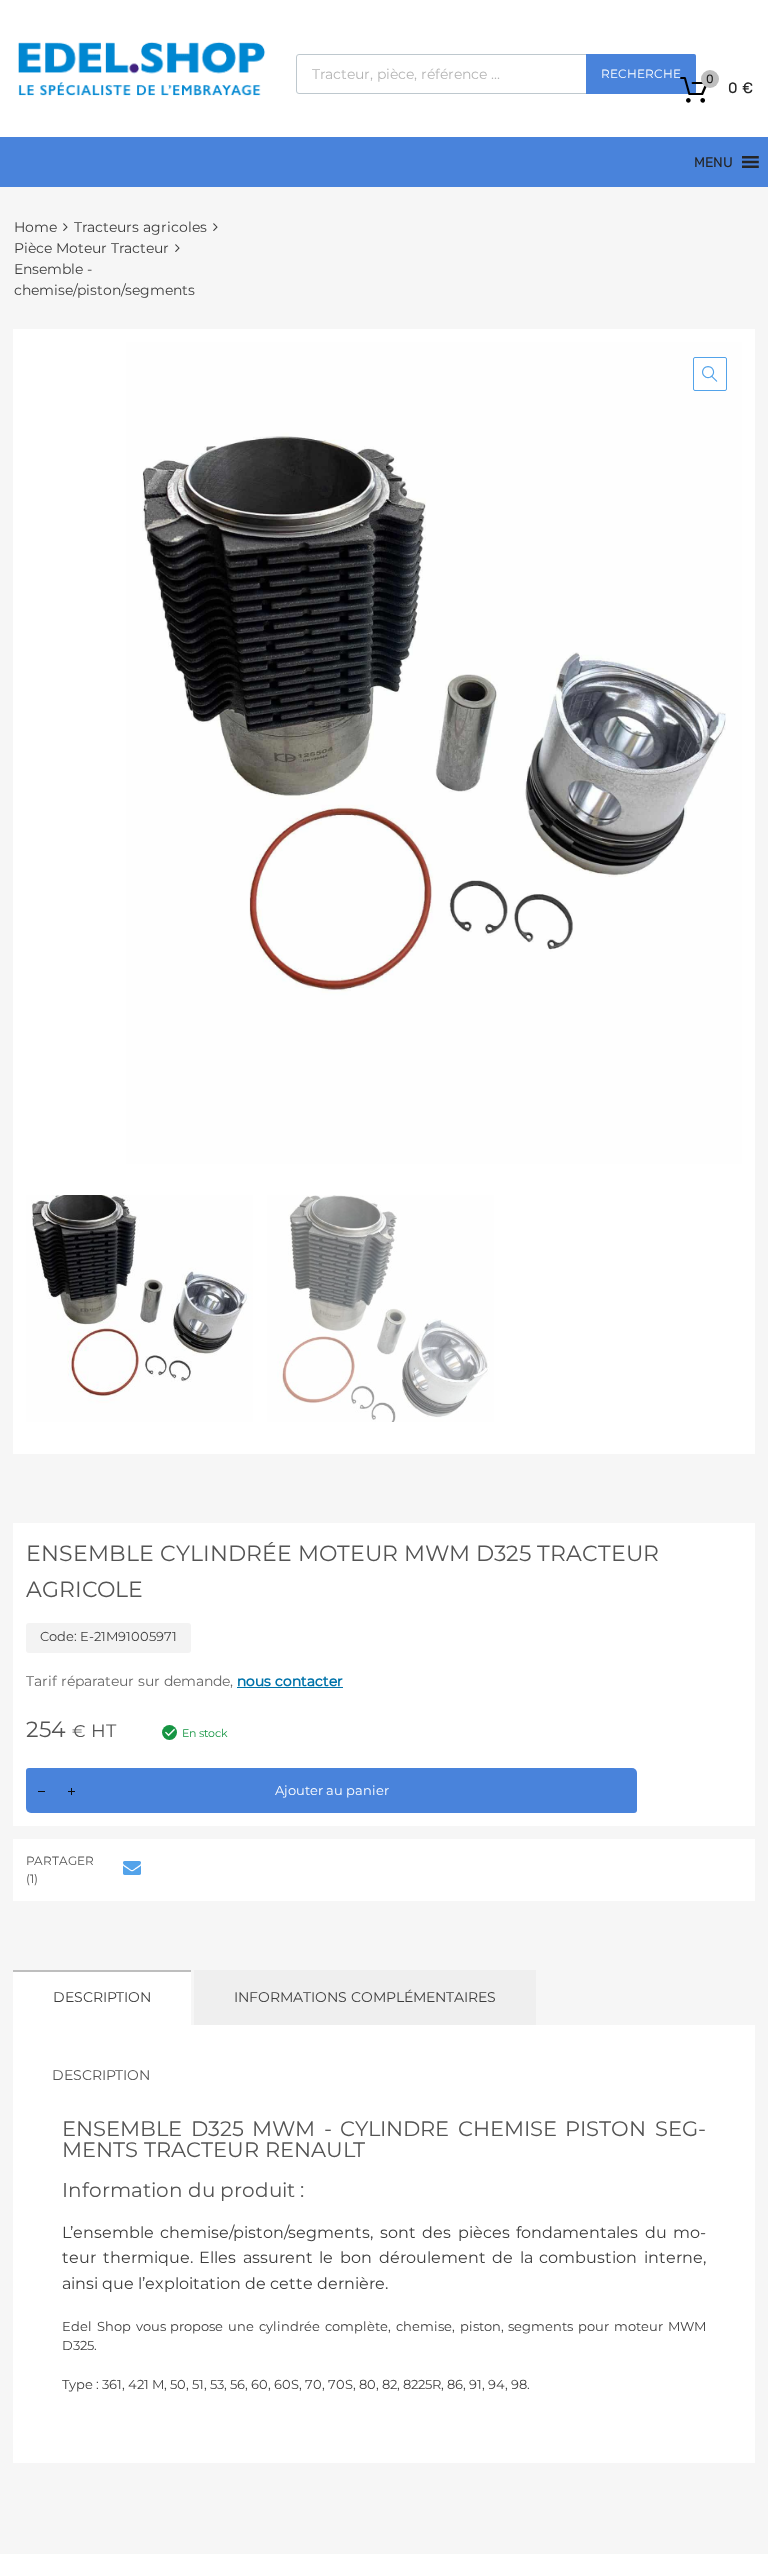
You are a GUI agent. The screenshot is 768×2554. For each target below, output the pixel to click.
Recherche (641, 73)
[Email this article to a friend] (129, 1868)
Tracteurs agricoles (140, 227)
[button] (710, 374)
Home (35, 227)
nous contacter (290, 1681)
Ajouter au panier (332, 1790)
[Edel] (140, 94)
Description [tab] (102, 1997)
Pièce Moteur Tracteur (91, 248)
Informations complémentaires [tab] (365, 1997)
